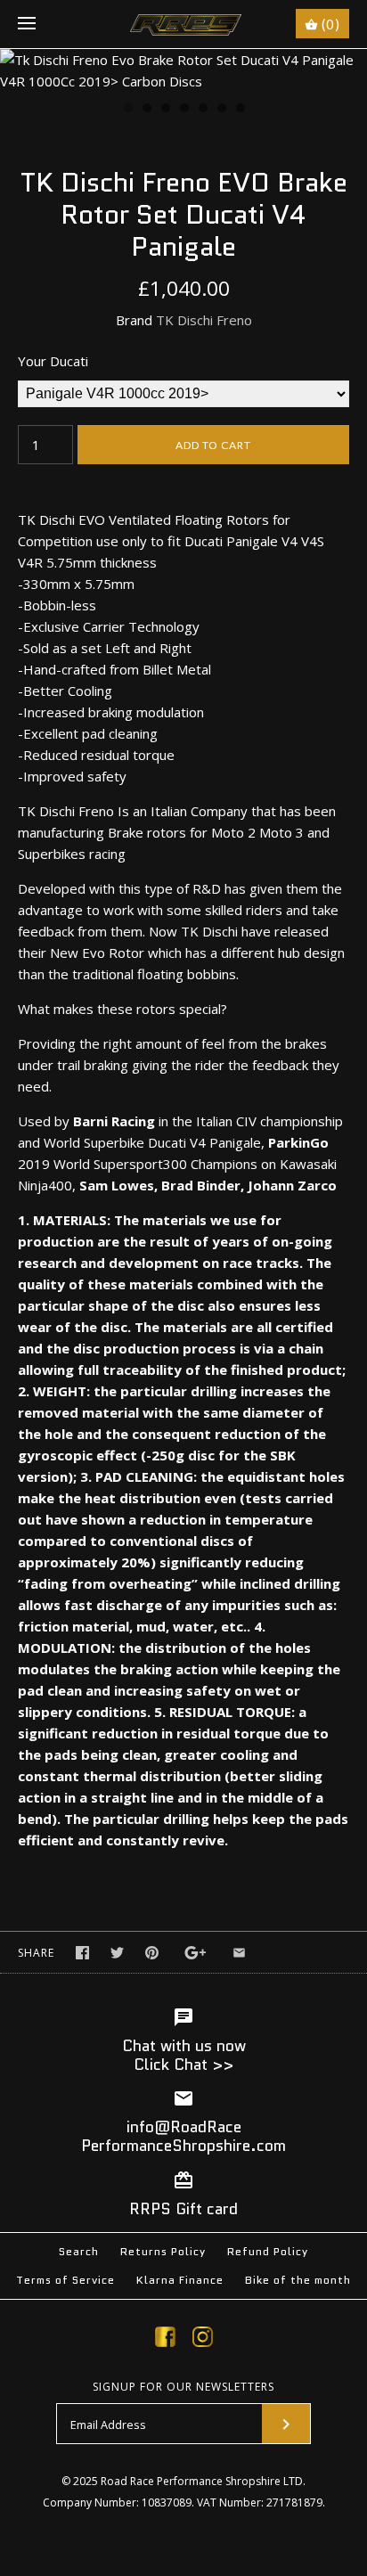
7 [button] (240, 110)
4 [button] (183, 110)
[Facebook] (165, 2340)
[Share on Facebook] (82, 1953)
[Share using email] (239, 1953)
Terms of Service (65, 2280)
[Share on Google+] (196, 1953)
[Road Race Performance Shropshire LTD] (184, 24)
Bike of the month (298, 2280)
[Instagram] (203, 2340)
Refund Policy (268, 2251)
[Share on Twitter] (117, 1953)
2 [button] (146, 110)
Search (79, 2251)
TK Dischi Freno (204, 320)
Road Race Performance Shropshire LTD (202, 2481)
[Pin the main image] (152, 1953)
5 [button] (202, 110)
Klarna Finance (180, 2280)
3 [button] (165, 110)
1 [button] (127, 110)
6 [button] (221, 110)
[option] (183, 70)
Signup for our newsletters (183, 2387)
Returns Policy (163, 2251)
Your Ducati (53, 361)
